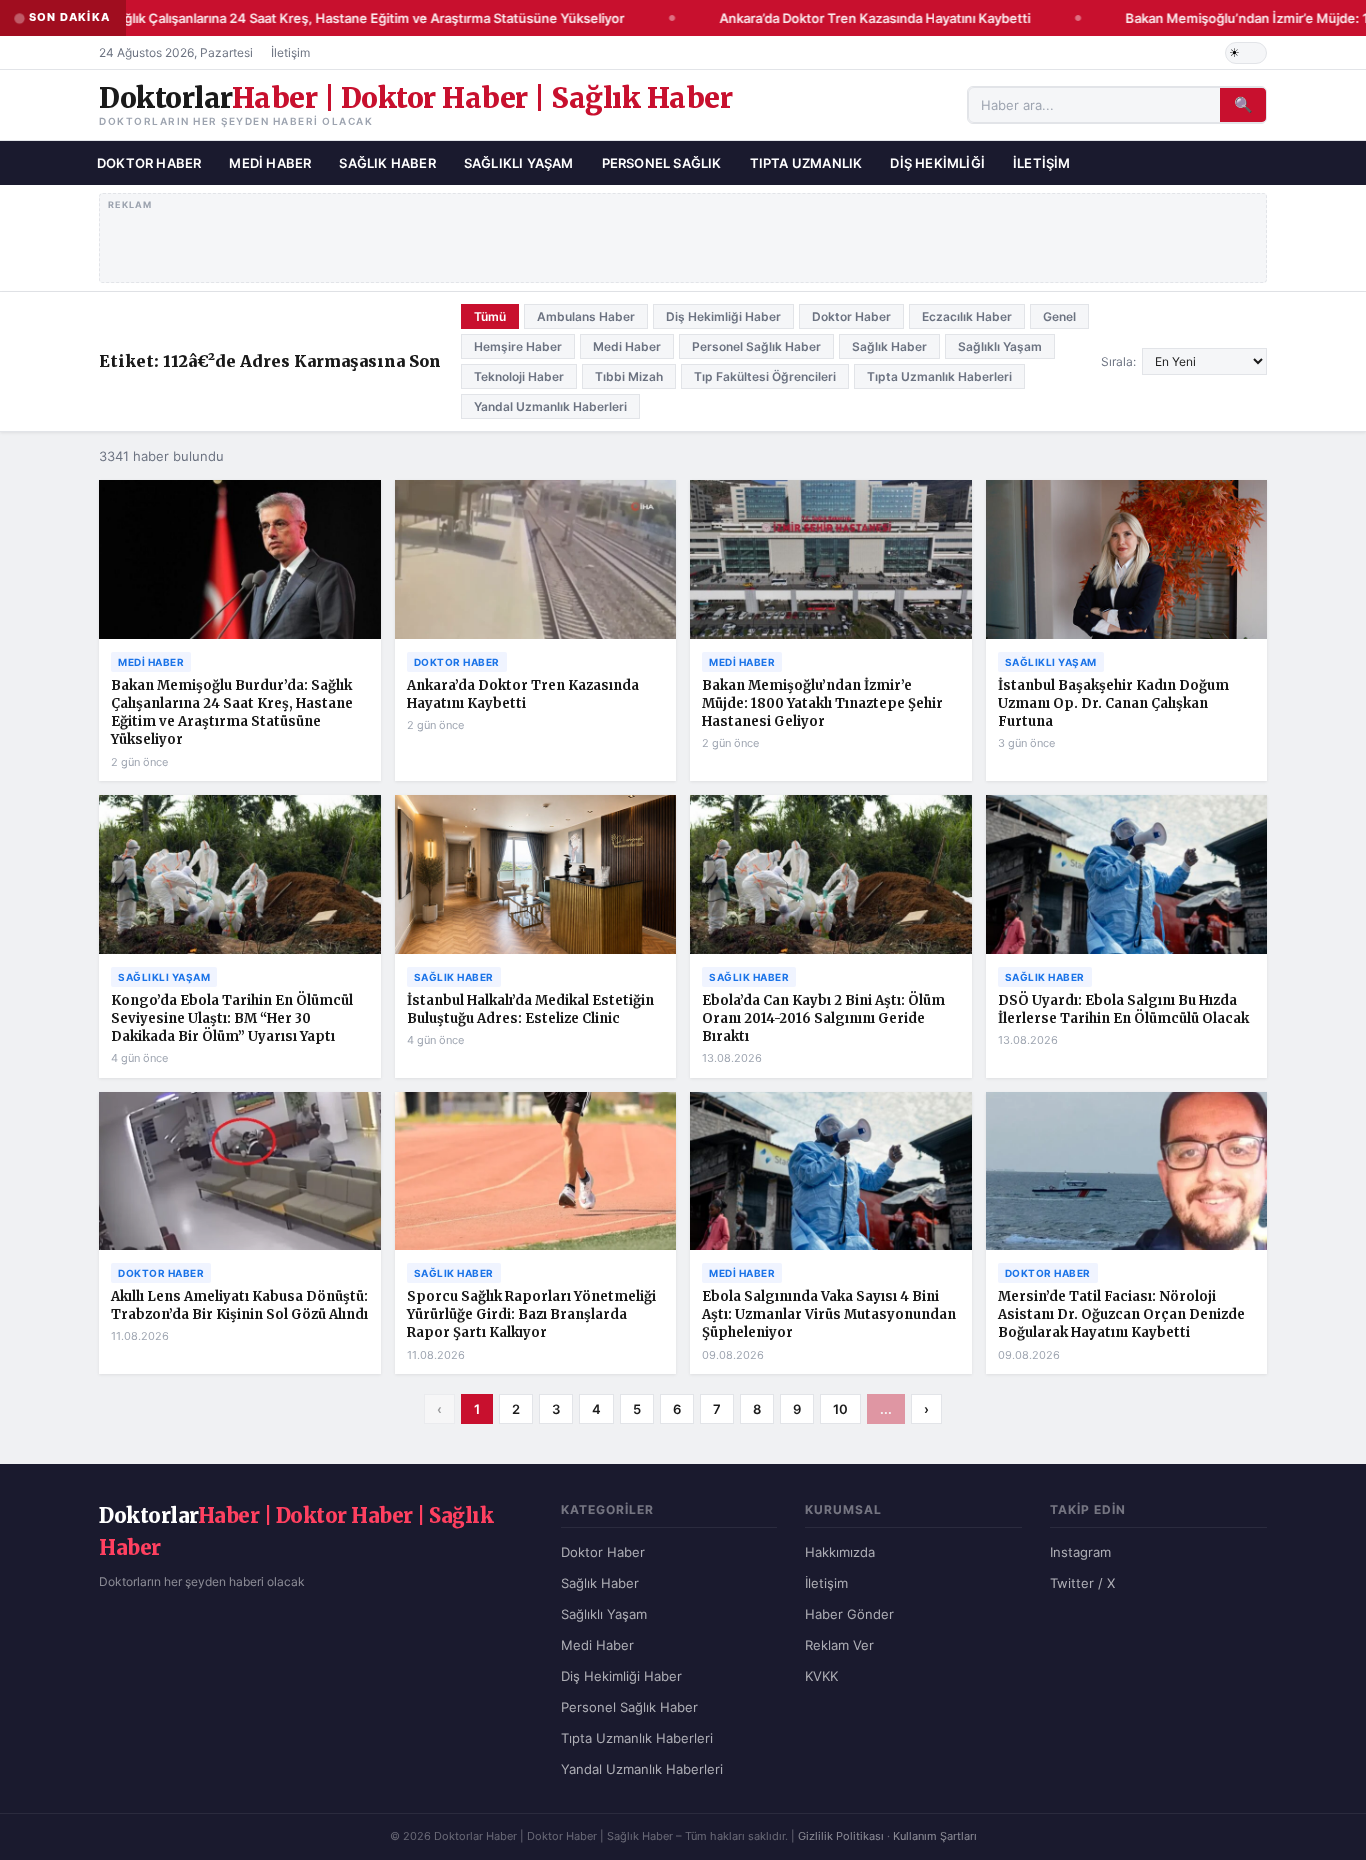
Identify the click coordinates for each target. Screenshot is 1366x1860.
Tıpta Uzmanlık (806, 162)
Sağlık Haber (387, 162)
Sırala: (1118, 361)
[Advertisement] (683, 234)
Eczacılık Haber (967, 316)
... (886, 1409)
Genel (1059, 316)
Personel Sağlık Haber (756, 346)
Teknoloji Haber (519, 376)
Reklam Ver (839, 1645)
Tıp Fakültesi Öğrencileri (765, 376)
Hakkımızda (840, 1552)
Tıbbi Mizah (629, 376)
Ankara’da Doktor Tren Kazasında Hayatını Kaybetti (864, 18)
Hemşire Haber (518, 346)
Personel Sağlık (662, 162)
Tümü (490, 316)
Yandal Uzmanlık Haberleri (550, 406)
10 (840, 1409)
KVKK (821, 1676)
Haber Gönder (849, 1614)
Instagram (1080, 1552)
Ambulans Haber (586, 316)
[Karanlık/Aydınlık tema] (1246, 53)
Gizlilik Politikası (841, 1836)
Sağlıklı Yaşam (519, 162)
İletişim (290, 52)
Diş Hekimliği (937, 162)
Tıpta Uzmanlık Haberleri (939, 376)
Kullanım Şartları (935, 1836)
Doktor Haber (149, 162)
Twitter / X (1082, 1583)
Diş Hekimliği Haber (723, 316)
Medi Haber (270, 162)
